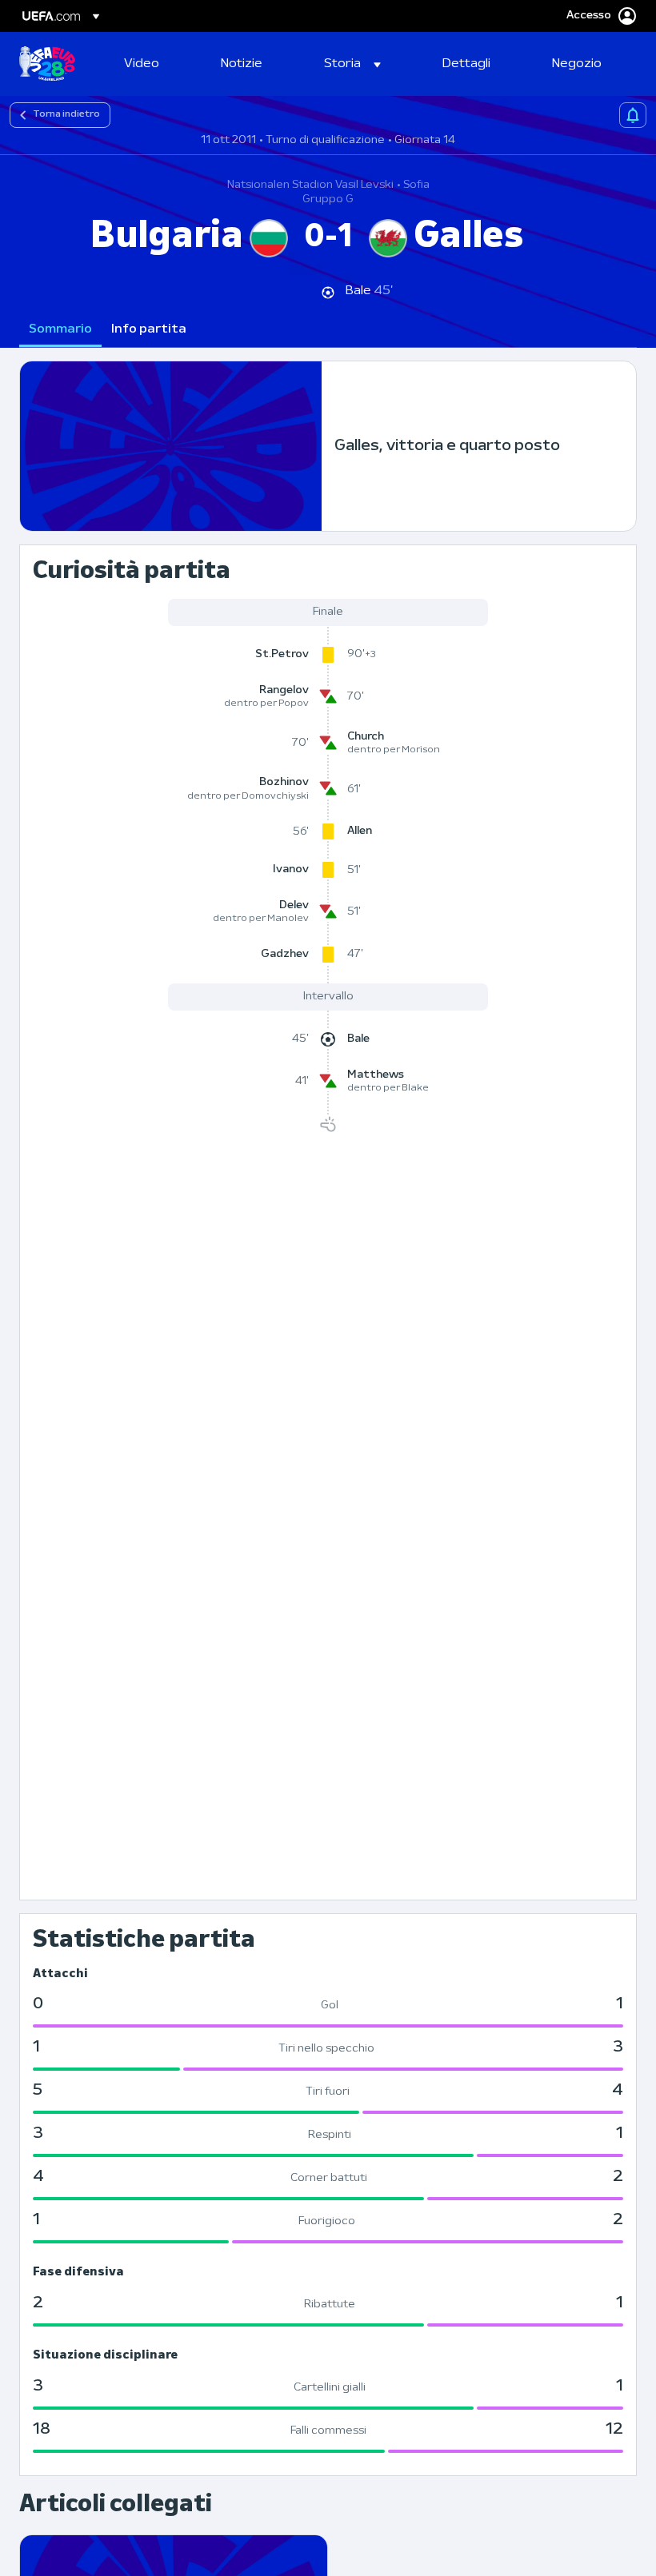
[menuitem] (152, 64)
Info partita (149, 329)
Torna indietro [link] (66, 114)
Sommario (60, 329)
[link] (142, 64)
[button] (352, 64)
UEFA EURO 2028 (47, 64)
